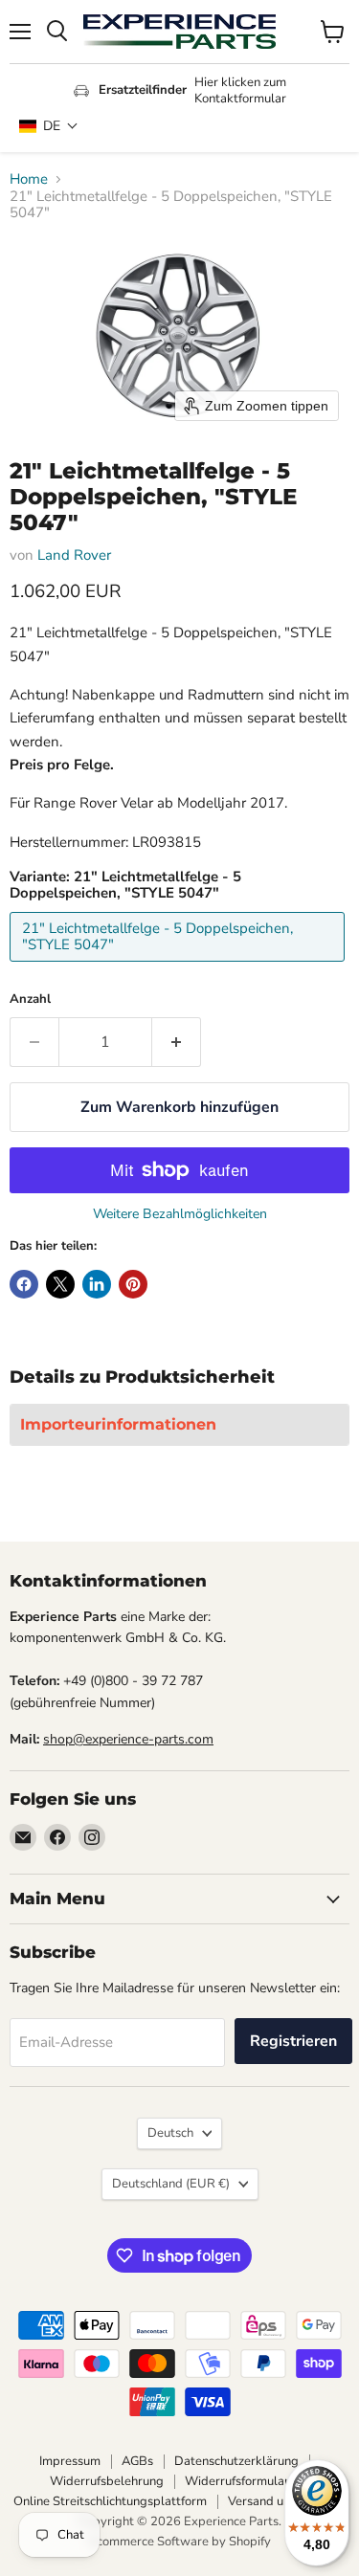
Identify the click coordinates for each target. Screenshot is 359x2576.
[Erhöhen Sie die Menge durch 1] (177, 1042)
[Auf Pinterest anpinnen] (133, 1284)
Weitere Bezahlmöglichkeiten (180, 1214)
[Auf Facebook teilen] (24, 1284)
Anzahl (30, 999)
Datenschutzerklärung (236, 2461)
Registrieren (293, 2041)
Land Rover (74, 555)
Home (29, 179)
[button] (49, 126)
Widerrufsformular (237, 2481)
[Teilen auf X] (60, 1284)
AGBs (137, 2461)
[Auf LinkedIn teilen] (97, 1284)
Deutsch (170, 2133)
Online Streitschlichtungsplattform (110, 2501)
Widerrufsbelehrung (107, 2481)
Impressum (70, 2461)
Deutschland (171, 2184)
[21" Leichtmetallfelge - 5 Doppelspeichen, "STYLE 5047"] (179, 966)
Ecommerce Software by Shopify (180, 2542)
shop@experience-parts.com (128, 1739)
